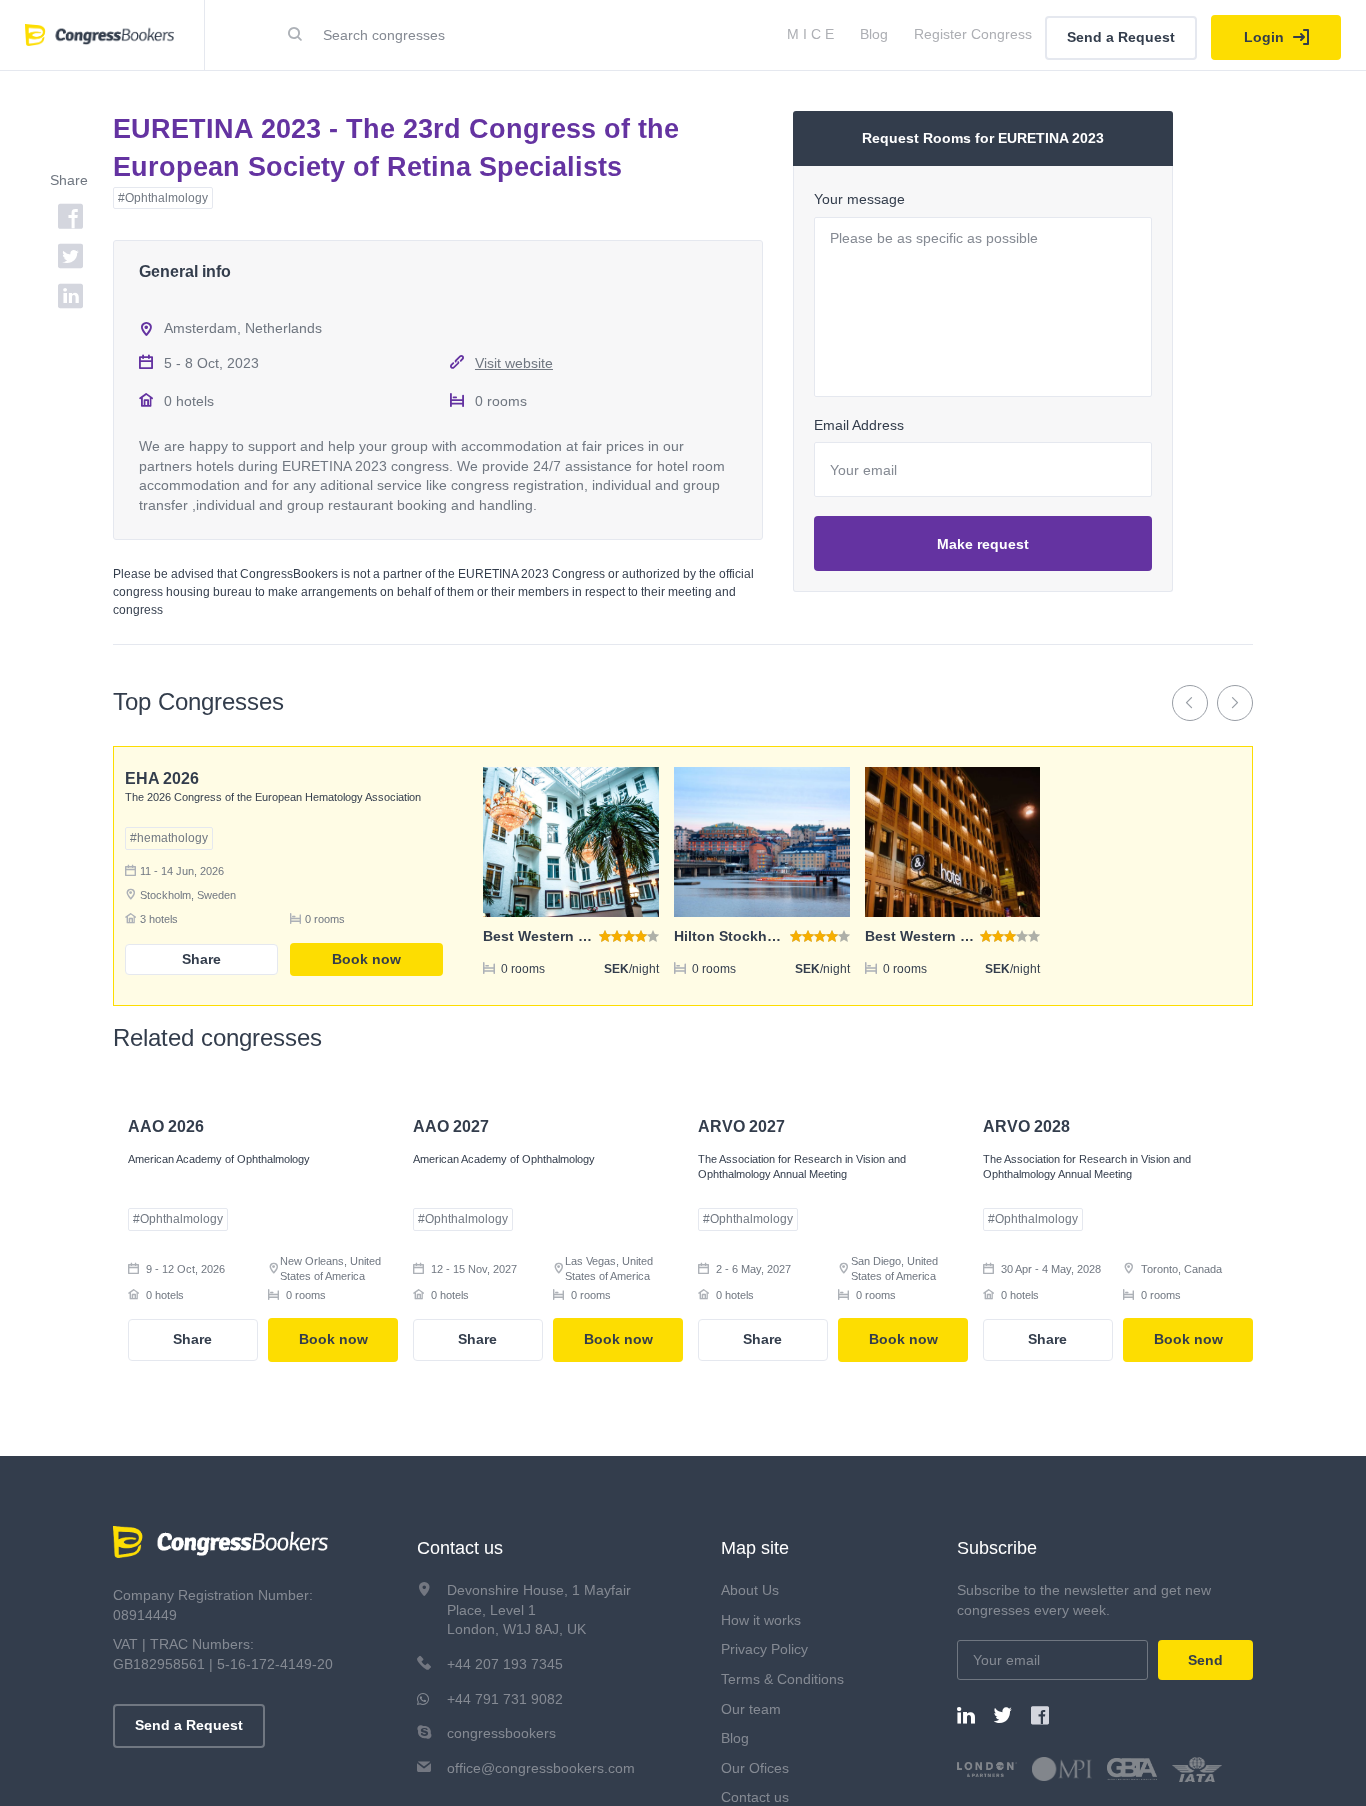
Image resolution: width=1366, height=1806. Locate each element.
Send (1205, 1660)
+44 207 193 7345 (505, 1664)
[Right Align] (295, 35)
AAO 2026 (166, 1126)
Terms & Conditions (782, 1679)
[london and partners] (987, 1769)
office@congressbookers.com (541, 1768)
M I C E (810, 34)
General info (185, 271)
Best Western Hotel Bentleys (580, 936)
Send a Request (1121, 37)
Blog (874, 34)
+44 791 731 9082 (505, 1699)
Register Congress (973, 34)
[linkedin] (966, 1717)
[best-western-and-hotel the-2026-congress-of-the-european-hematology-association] (953, 842)
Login (1266, 37)
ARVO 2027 (741, 1126)
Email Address (859, 425)
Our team (751, 1709)
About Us (750, 1590)
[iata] (1197, 1769)
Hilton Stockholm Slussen (762, 936)
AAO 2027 (451, 1126)
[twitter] (1003, 1717)
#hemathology (169, 838)
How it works (761, 1620)
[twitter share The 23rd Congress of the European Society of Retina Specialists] (45, 258)
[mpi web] (1062, 1769)
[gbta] (1132, 1769)
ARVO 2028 (1026, 1126)
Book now (366, 959)
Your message (859, 199)
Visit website (514, 363)
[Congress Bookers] (220, 1545)
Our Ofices (755, 1768)
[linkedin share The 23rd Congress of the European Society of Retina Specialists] (45, 298)
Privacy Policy (764, 1649)
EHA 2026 (162, 778)
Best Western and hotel (945, 936)
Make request (983, 544)
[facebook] (1040, 1717)
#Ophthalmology (163, 198)
